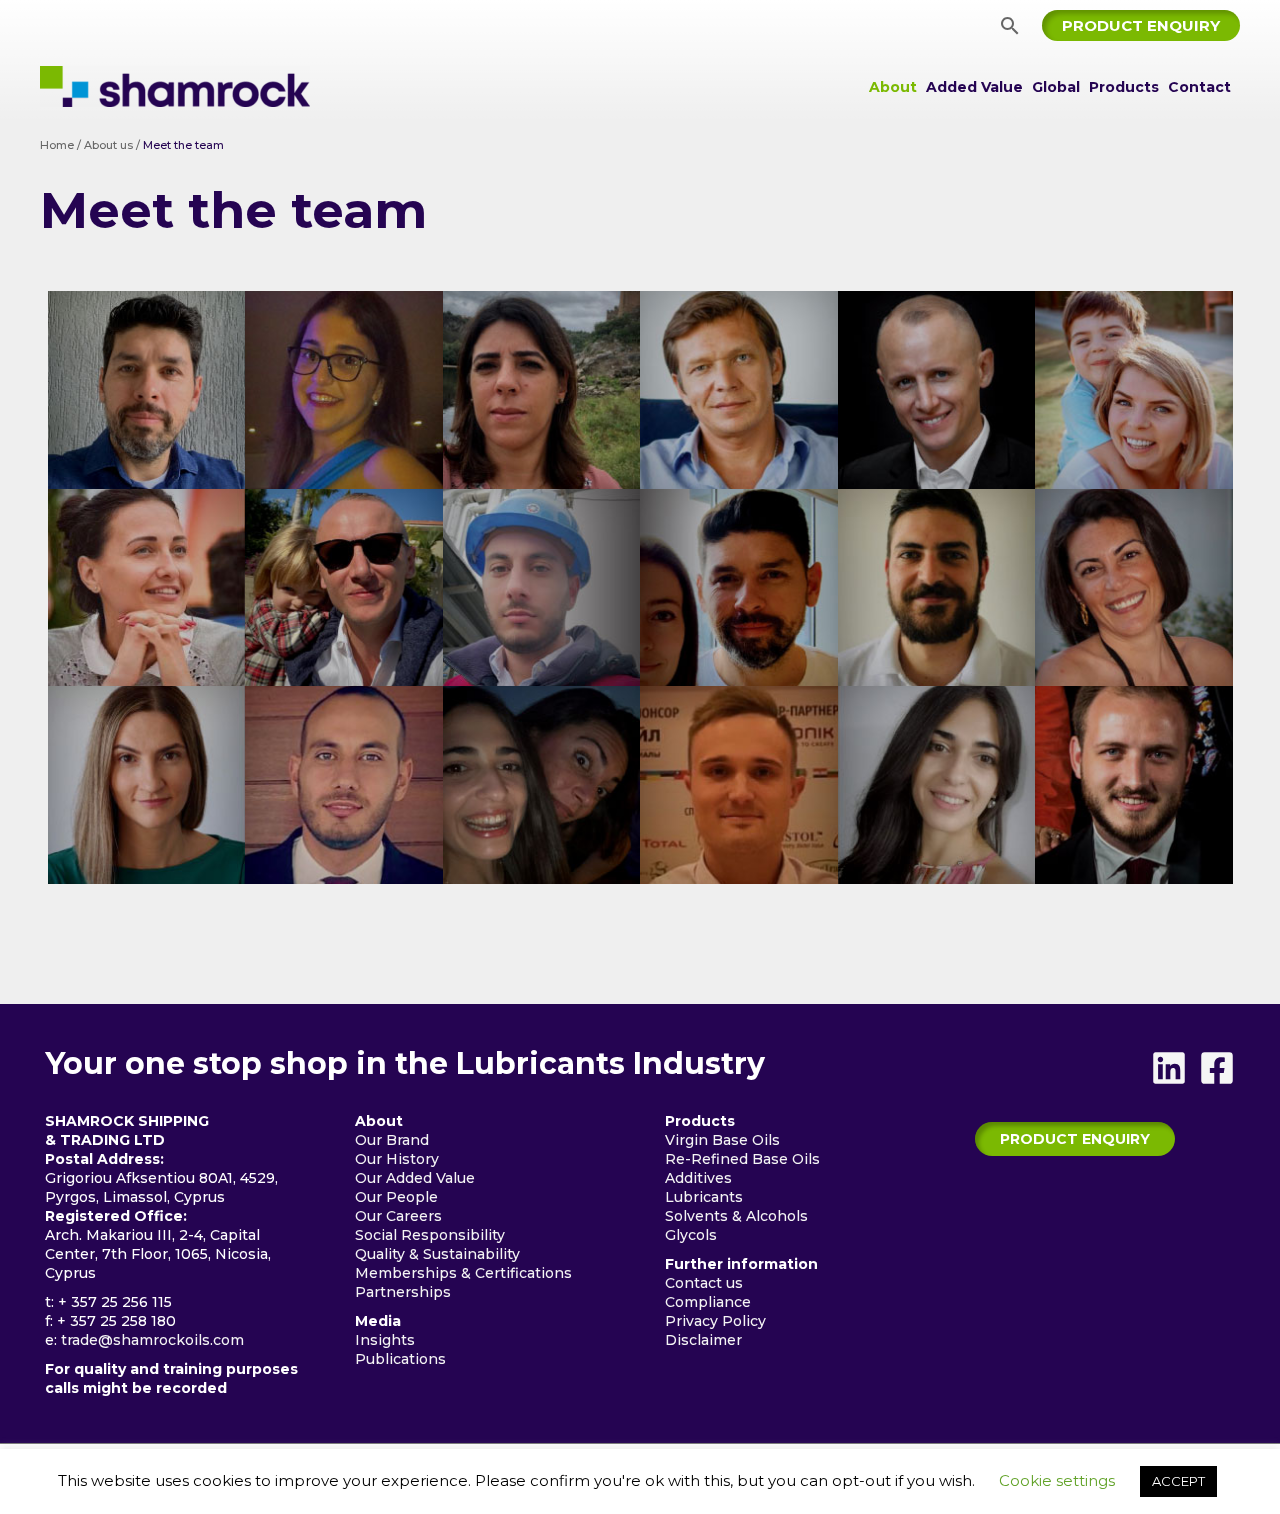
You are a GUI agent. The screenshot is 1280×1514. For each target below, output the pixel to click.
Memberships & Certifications (463, 1273)
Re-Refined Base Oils (742, 1159)
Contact (1199, 87)
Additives (698, 1178)
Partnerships (403, 1292)
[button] (1010, 25)
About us (108, 145)
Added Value (974, 87)
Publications (400, 1359)
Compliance (708, 1302)
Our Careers (398, 1216)
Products (1124, 87)
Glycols (691, 1235)
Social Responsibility (430, 1235)
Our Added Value (415, 1178)
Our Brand (392, 1140)
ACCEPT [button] (1178, 1481)
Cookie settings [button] (1057, 1480)
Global (1056, 87)
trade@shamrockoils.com (152, 1340)
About (893, 87)
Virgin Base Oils (722, 1140)
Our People (396, 1197)
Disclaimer (703, 1340)
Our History (397, 1159)
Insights (385, 1340)
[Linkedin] (1169, 1068)
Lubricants (704, 1197)
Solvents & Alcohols (736, 1216)
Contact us (704, 1283)
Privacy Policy (715, 1321)
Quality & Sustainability (437, 1254)
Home (57, 145)
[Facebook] (1217, 1068)
